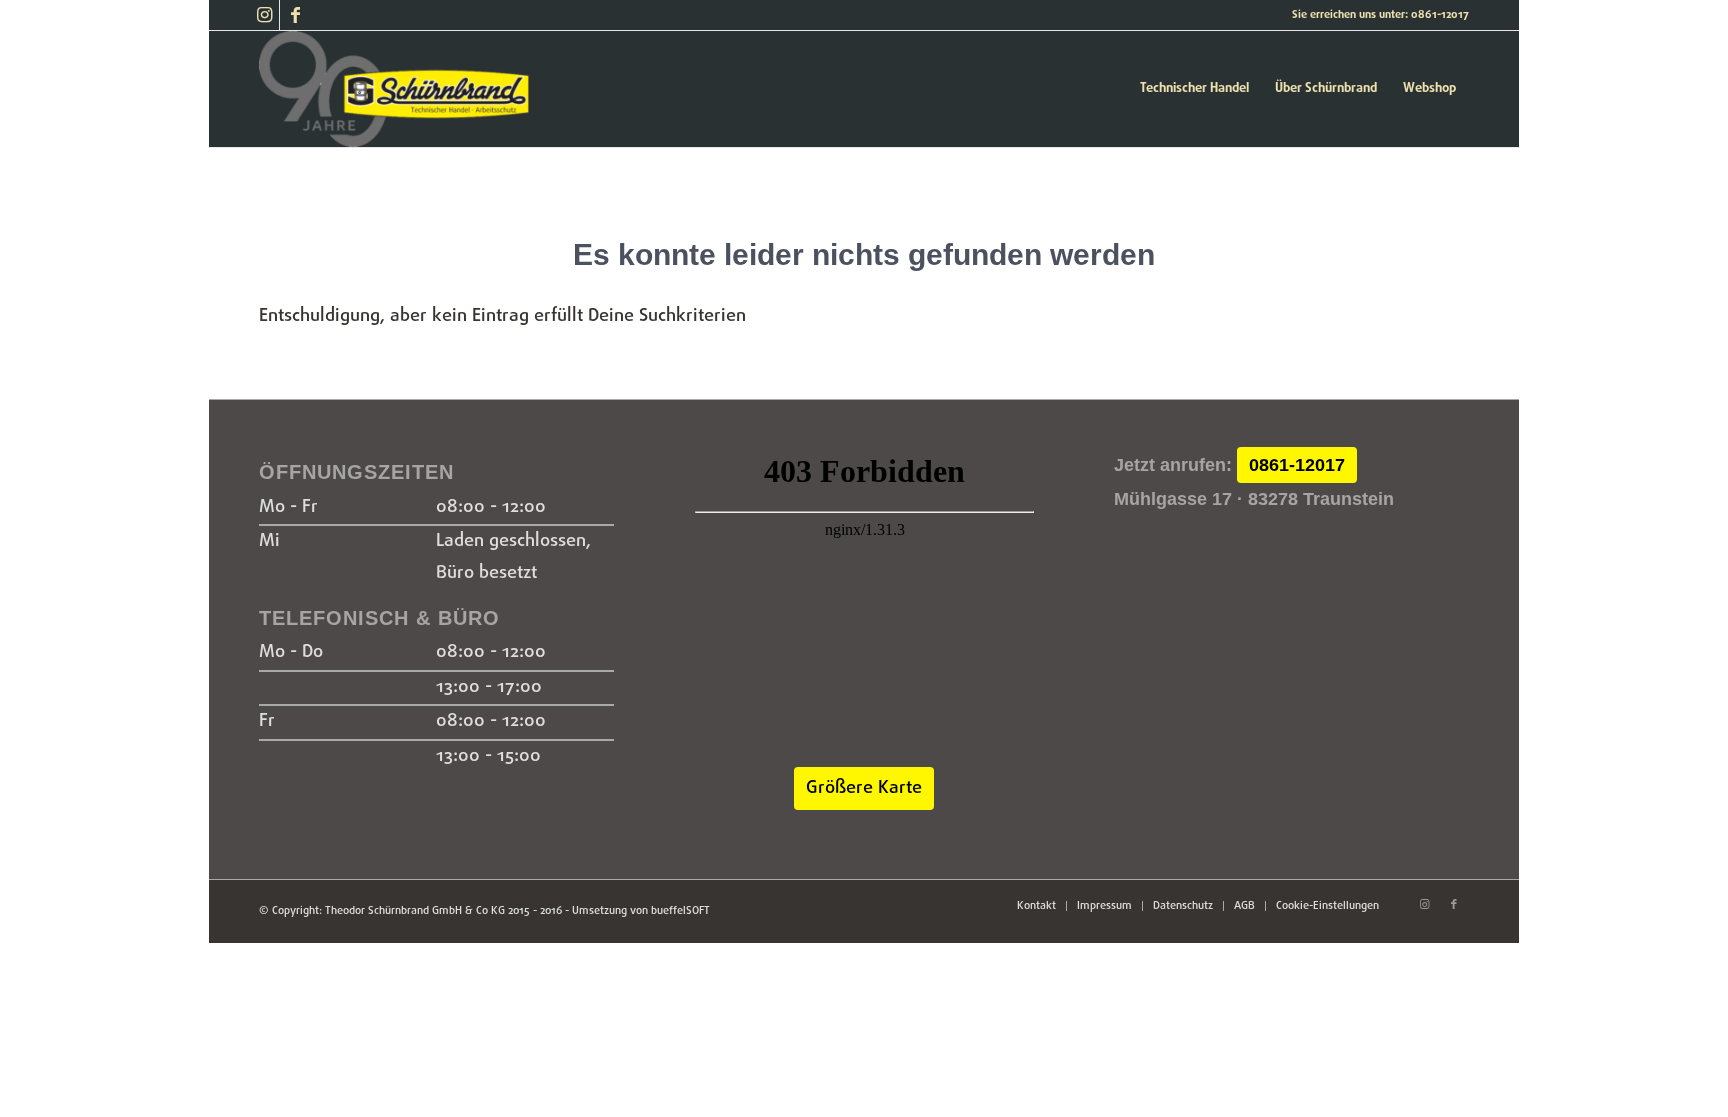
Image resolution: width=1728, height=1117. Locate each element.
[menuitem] (1194, 89)
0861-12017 (1297, 465)
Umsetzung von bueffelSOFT (641, 911)
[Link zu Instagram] (264, 15)
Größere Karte (864, 788)
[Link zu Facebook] (295, 15)
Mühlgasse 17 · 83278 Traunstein (1254, 499)
